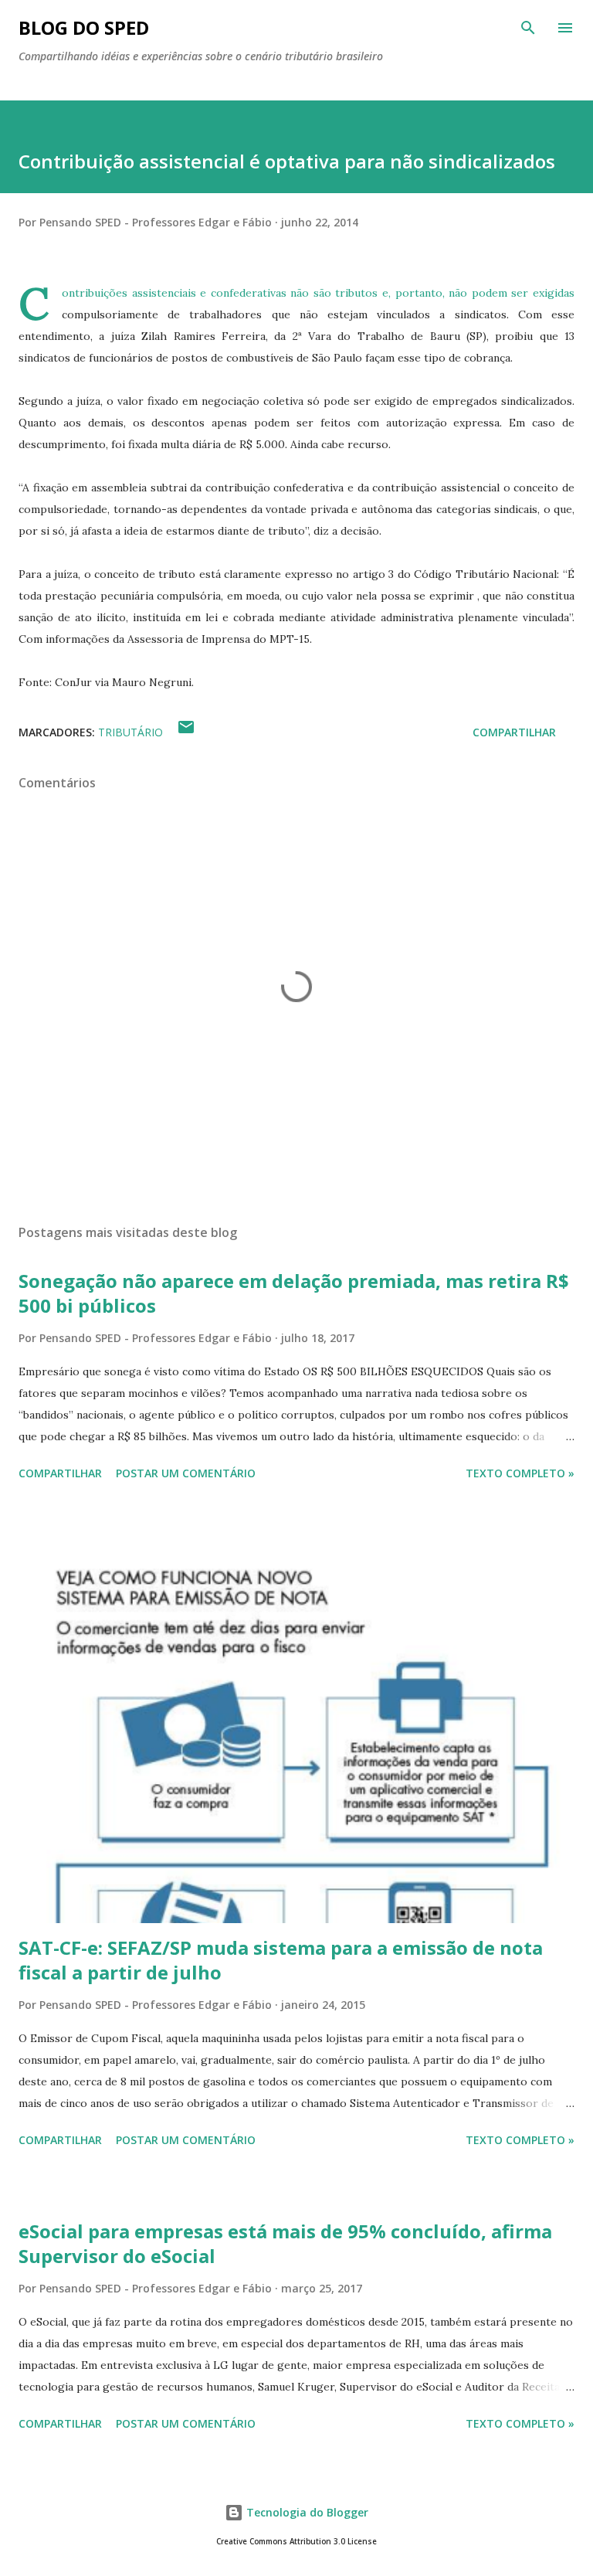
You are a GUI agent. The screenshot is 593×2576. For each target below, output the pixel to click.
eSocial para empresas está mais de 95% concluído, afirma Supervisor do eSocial (285, 2243)
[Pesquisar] (528, 28)
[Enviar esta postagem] (186, 732)
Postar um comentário (186, 1473)
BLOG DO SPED (84, 27)
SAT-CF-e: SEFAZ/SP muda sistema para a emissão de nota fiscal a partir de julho (281, 1960)
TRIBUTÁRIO (130, 732)
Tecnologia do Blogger (306, 2512)
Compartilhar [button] (514, 732)
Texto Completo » (520, 1473)
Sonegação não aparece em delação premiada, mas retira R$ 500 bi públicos (294, 1293)
